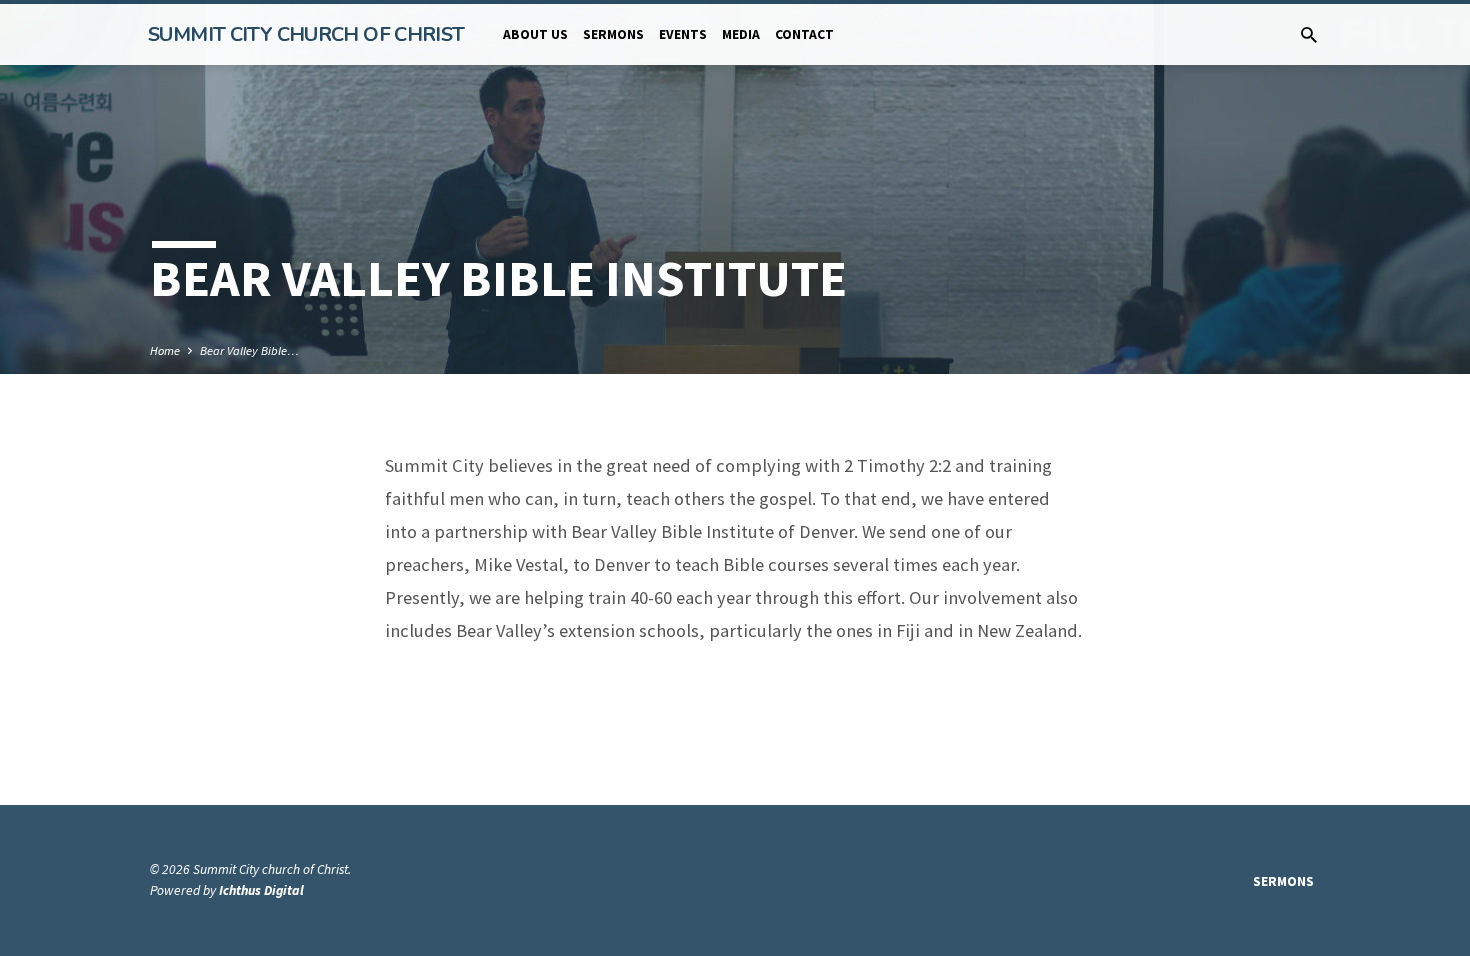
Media (741, 34)
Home (165, 350)
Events (683, 34)
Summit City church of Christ (306, 34)
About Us (535, 34)
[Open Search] (1309, 35)
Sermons (613, 34)
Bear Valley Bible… (249, 350)
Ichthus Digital (261, 890)
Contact (804, 34)
